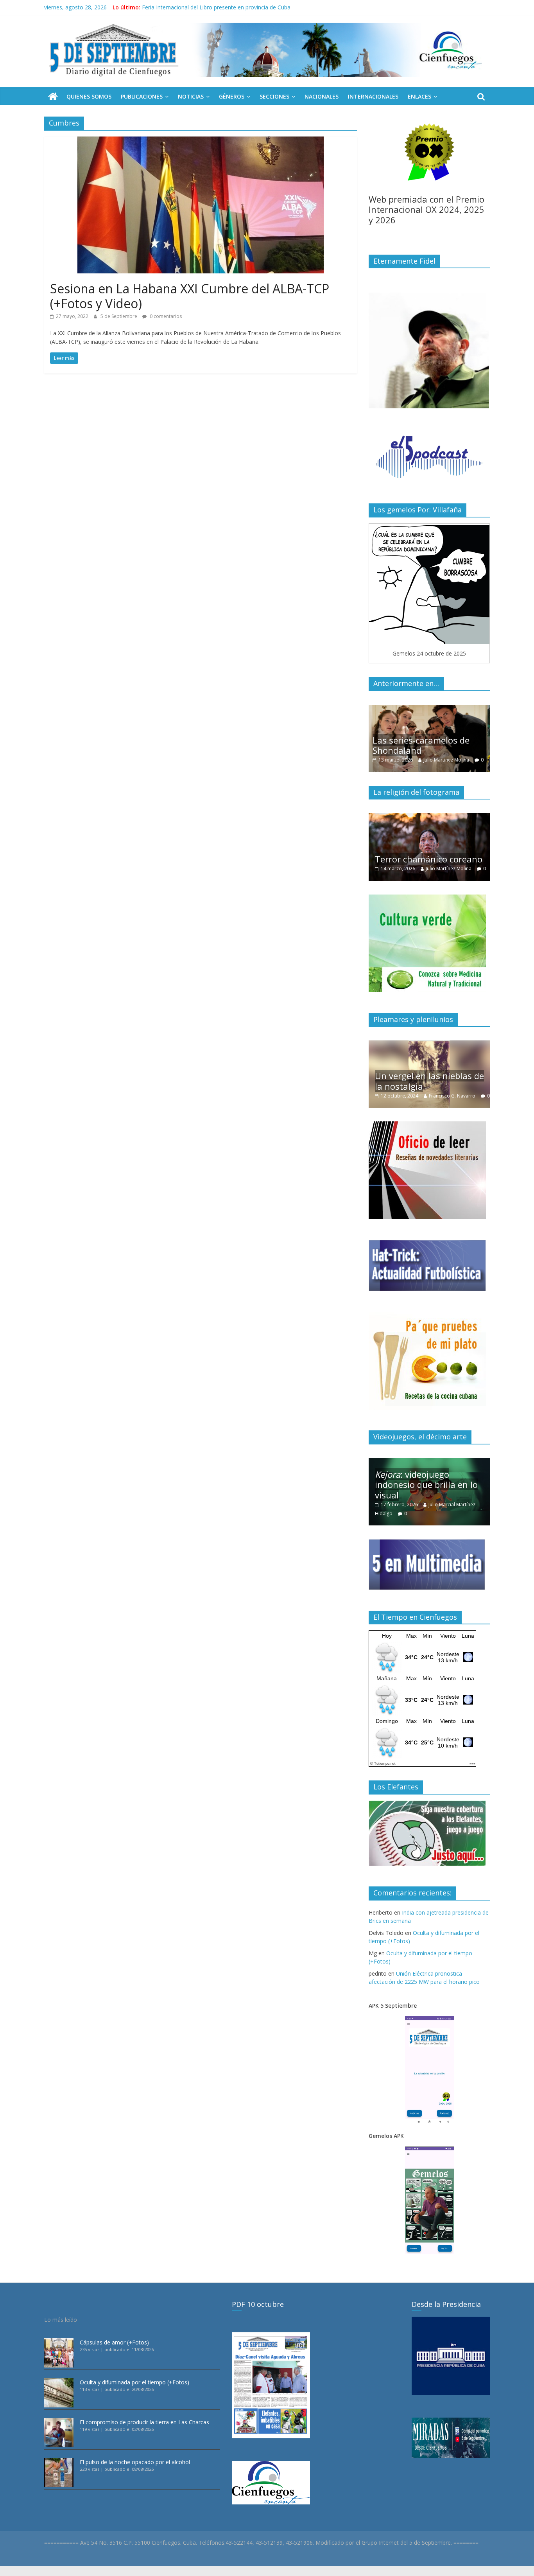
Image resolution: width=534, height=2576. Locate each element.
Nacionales (322, 96)
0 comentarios (165, 316)
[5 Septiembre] (53, 97)
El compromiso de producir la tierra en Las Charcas (144, 2422)
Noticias (191, 96)
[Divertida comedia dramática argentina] (429, 817)
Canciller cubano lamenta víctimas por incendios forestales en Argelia (229, 7)
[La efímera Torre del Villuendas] (429, 1045)
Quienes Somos (89, 96)
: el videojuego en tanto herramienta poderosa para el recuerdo (430, 1485)
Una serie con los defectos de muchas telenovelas (428, 745)
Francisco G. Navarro (460, 1087)
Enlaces (419, 96)
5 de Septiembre (119, 316)
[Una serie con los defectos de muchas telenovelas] (429, 709)
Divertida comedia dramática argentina (417, 845)
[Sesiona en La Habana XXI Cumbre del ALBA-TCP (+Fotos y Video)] (201, 141)
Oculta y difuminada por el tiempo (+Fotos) (134, 2382)
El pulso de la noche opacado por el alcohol (135, 2462)
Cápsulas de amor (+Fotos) (114, 2342)
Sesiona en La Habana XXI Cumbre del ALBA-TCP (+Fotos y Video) (190, 296)
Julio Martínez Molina (451, 760)
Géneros (232, 96)
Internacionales (373, 96)
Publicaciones (142, 96)
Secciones (274, 96)
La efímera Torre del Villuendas (416, 1072)
